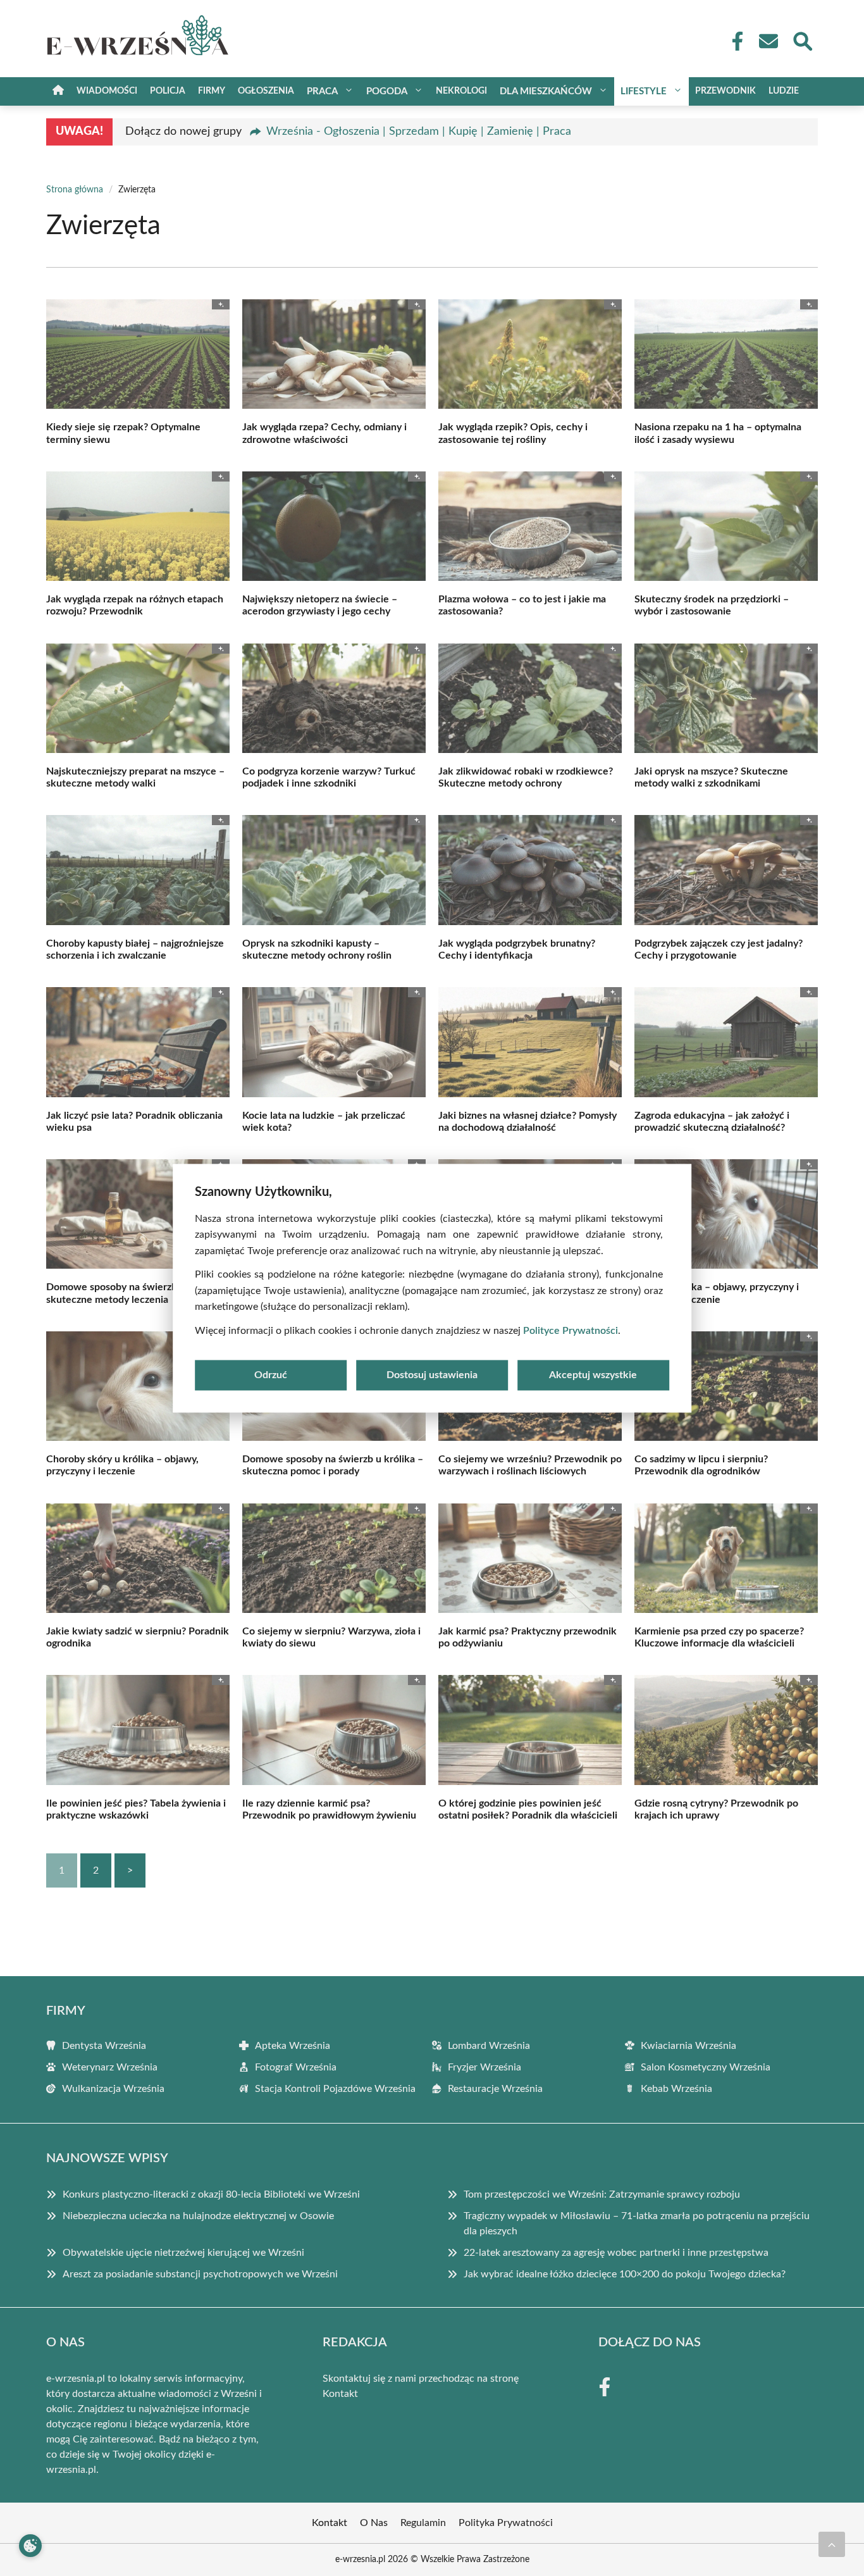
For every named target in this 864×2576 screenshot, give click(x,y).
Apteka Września (293, 2046)
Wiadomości (107, 91)
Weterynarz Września (110, 2067)
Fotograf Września (296, 2067)
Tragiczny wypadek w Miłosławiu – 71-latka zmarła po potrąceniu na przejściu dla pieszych (637, 2224)
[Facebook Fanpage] (734, 41)
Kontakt (340, 2394)
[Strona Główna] (58, 91)
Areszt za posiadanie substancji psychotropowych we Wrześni (200, 2274)
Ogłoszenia (266, 91)
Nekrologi (461, 91)
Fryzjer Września (484, 2067)
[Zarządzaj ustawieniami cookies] (30, 2546)
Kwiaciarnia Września (688, 2046)
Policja (168, 91)
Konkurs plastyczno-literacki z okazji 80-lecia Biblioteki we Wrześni (211, 2194)
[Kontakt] (768, 41)
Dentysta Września (104, 2046)
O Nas (374, 2523)
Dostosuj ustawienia (432, 1375)
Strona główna (75, 190)
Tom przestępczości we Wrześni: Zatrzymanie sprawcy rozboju (602, 2194)
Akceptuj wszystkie (593, 1375)
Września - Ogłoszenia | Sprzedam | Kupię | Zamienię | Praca (419, 132)
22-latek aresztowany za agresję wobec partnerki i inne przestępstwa (616, 2253)
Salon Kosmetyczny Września (706, 2067)
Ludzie (784, 91)
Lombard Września (489, 2046)
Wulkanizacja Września (113, 2089)
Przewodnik (725, 91)
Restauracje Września (495, 2089)
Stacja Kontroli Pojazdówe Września (335, 2089)
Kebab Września (676, 2089)
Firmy (212, 91)
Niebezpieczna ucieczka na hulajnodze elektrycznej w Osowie (198, 2216)
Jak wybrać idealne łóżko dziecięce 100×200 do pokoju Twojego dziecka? (625, 2274)
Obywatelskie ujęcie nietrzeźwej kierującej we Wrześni (183, 2253)
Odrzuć (271, 1375)
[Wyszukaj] (802, 40)
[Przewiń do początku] (832, 2544)
